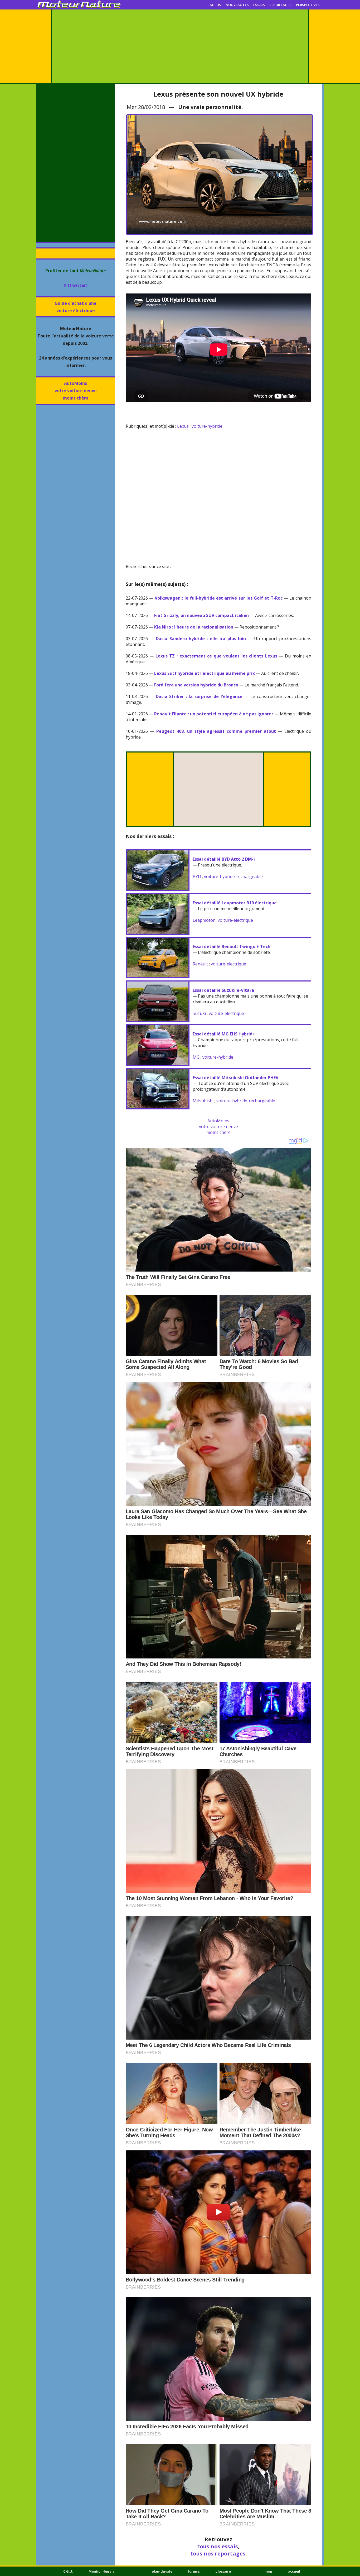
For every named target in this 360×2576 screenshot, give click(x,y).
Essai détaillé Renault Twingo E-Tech (232, 946)
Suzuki (199, 1013)
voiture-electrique (235, 920)
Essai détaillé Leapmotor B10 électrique (235, 903)
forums (194, 2571)
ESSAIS (259, 5)
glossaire (223, 2571)
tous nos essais (218, 2546)
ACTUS (215, 5)
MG (196, 1057)
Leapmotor (204, 920)
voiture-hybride (207, 426)
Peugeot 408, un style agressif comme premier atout (216, 731)
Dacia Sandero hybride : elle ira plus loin (201, 639)
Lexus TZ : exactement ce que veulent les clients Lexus (216, 656)
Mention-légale (102, 2571)
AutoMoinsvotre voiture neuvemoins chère (76, 391)
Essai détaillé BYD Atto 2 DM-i (224, 859)
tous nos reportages (218, 2553)
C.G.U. (68, 2571)
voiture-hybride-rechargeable (233, 876)
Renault (200, 964)
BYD (197, 876)
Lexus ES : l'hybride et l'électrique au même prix (205, 673)
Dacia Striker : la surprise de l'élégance (199, 696)
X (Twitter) (76, 285)
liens (269, 2571)
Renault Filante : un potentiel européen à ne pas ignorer (214, 714)
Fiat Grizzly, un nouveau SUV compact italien (201, 615)
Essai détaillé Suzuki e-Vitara (223, 990)
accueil (294, 2571)
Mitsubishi (203, 1101)
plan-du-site (162, 2571)
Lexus (183, 426)
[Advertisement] (180, 46)
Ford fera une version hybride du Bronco (196, 685)
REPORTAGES (280, 5)
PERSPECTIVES (308, 5)
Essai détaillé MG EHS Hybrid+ (224, 1034)
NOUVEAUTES (237, 5)
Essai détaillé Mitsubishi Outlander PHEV (235, 1078)
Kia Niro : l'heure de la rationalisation (194, 627)
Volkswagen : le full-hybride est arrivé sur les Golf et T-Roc (219, 598)
